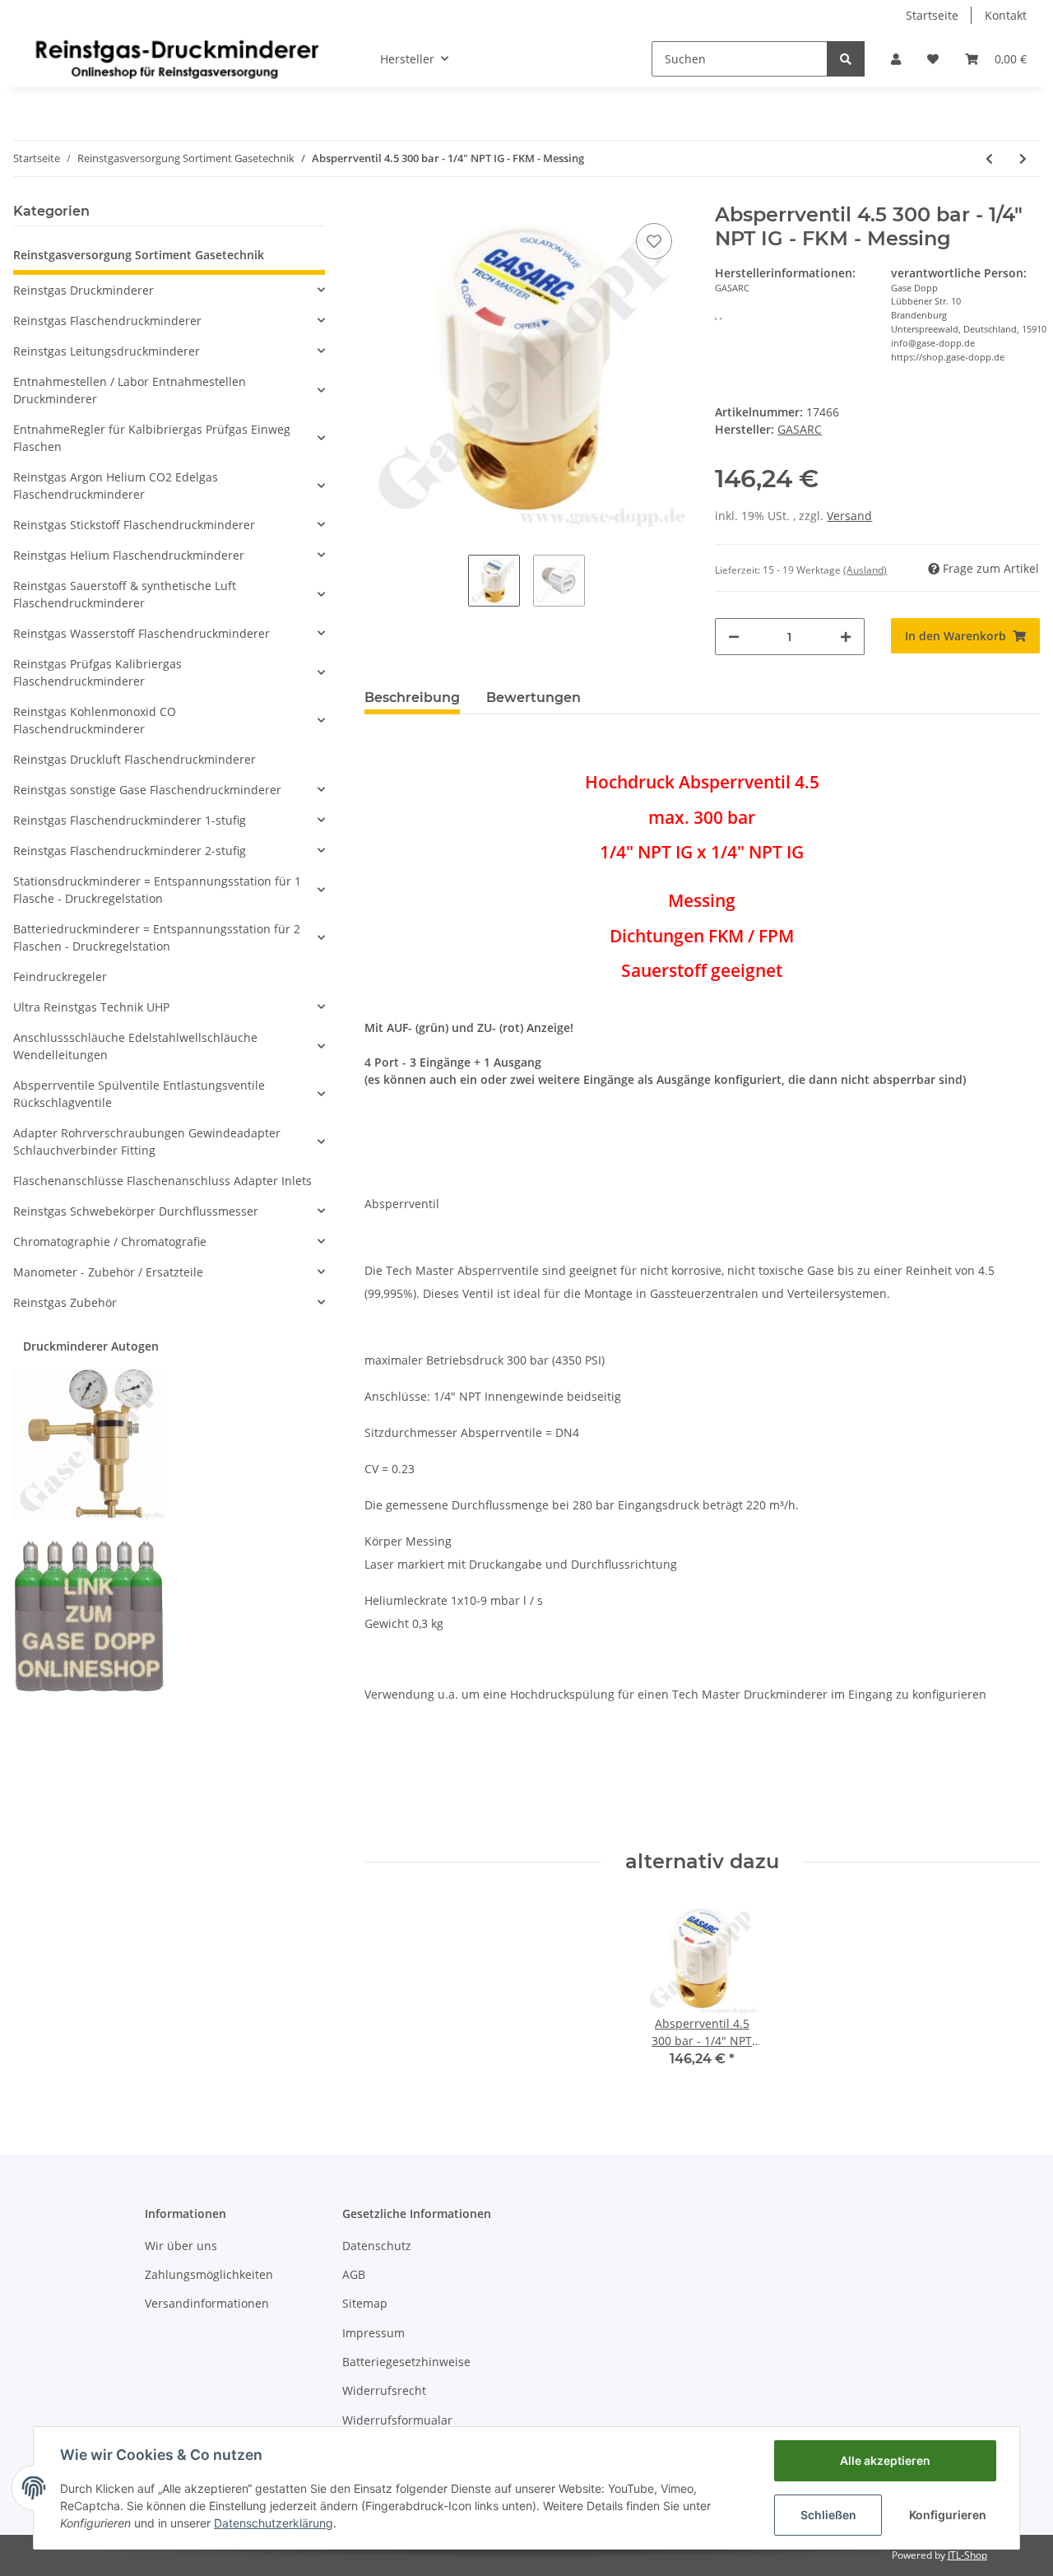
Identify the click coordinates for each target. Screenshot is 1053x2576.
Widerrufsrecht (384, 2390)
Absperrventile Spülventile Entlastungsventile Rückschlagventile (139, 1094)
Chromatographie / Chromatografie (110, 1242)
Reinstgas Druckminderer (83, 290)
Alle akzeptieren (885, 2460)
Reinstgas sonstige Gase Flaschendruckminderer (147, 790)
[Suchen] (846, 59)
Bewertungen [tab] (533, 697)
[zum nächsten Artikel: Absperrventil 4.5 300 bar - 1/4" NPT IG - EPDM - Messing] (1023, 158)
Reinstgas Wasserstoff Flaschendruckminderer (141, 633)
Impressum (373, 2333)
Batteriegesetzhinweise (406, 2362)
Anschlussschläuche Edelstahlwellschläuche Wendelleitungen (135, 1046)
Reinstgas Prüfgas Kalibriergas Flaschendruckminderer (97, 672)
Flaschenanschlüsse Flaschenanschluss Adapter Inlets (162, 1181)
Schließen (828, 2515)
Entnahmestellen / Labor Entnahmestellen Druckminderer (130, 390)
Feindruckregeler (60, 976)
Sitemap (365, 2303)
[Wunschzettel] (933, 59)
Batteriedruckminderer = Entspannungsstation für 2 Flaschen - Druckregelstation (157, 937)
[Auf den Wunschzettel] (654, 241)
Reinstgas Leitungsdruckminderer (107, 351)
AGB (354, 2274)
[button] (896, 59)
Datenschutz (377, 2246)
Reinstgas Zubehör (65, 1302)
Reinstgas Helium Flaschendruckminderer (129, 555)
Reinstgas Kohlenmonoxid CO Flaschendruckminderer (95, 720)
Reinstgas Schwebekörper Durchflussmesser (136, 1211)
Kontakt (1006, 15)
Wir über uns (181, 2246)
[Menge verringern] (734, 637)
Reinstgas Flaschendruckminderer (107, 321)
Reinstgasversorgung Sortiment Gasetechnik (139, 255)
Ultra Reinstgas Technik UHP (91, 1007)
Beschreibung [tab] (412, 697)
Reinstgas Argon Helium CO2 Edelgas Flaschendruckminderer (116, 486)
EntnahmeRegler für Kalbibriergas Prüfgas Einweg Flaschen (152, 438)
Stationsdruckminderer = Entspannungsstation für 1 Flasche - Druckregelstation (157, 890)
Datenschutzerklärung (274, 2523)
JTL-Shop (967, 2555)
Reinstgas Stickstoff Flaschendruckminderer (134, 525)
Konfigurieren (948, 2515)
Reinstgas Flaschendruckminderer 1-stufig (130, 820)
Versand (849, 516)
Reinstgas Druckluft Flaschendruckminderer (135, 759)
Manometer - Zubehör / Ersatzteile (108, 1272)
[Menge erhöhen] (846, 637)
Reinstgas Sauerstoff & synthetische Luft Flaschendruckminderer (125, 594)
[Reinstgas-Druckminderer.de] (177, 58)
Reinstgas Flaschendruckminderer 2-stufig (130, 851)
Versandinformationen (207, 2303)
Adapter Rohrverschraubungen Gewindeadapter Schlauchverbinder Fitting (147, 1142)
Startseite (932, 15)
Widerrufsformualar (397, 2420)
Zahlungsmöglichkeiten (209, 2274)
